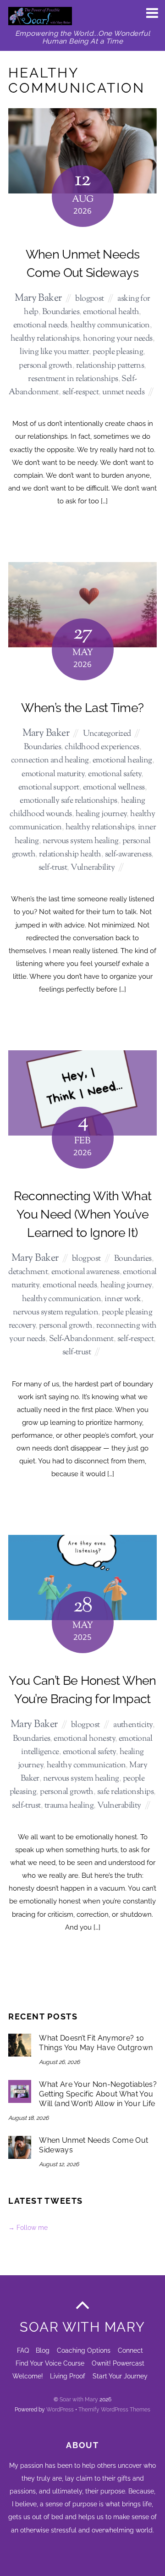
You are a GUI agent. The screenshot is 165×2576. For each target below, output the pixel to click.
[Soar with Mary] (40, 20)
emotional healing (122, 760)
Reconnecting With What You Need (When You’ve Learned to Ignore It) (82, 1214)
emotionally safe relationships (69, 801)
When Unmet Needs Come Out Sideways (93, 2145)
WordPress (60, 2409)
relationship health (70, 854)
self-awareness (128, 854)
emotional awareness (85, 1272)
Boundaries (61, 312)
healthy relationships (45, 339)
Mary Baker (38, 298)
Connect (130, 2350)
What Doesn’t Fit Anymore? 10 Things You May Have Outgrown (96, 2043)
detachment (28, 1272)
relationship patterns (110, 366)
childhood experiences (102, 747)
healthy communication (110, 325)
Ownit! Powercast (118, 2363)
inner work (123, 1299)
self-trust (53, 868)
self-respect (80, 392)
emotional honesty (84, 1739)
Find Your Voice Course (50, 2363)
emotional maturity (53, 774)
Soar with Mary (79, 2399)
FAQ (23, 2350)
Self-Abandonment (81, 1339)
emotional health (111, 312)
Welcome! (28, 2376)
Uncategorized (107, 734)
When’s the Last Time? (82, 708)
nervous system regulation (55, 1312)
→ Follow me (28, 2227)
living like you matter (54, 352)
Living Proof (68, 2376)
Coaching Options (84, 2350)
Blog (43, 2350)
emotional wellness (114, 787)
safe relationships (125, 1792)
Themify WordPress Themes (114, 2409)
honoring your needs (118, 339)
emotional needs (40, 325)
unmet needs (123, 392)
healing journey (101, 814)
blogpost (90, 299)
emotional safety (115, 774)
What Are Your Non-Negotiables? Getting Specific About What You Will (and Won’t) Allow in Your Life (98, 2094)
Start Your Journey (120, 2376)
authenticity (133, 1725)
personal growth (46, 366)
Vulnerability (93, 868)
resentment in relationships (73, 379)
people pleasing (118, 352)
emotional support (49, 787)
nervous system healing (81, 841)
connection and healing (50, 760)
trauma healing (69, 1806)
